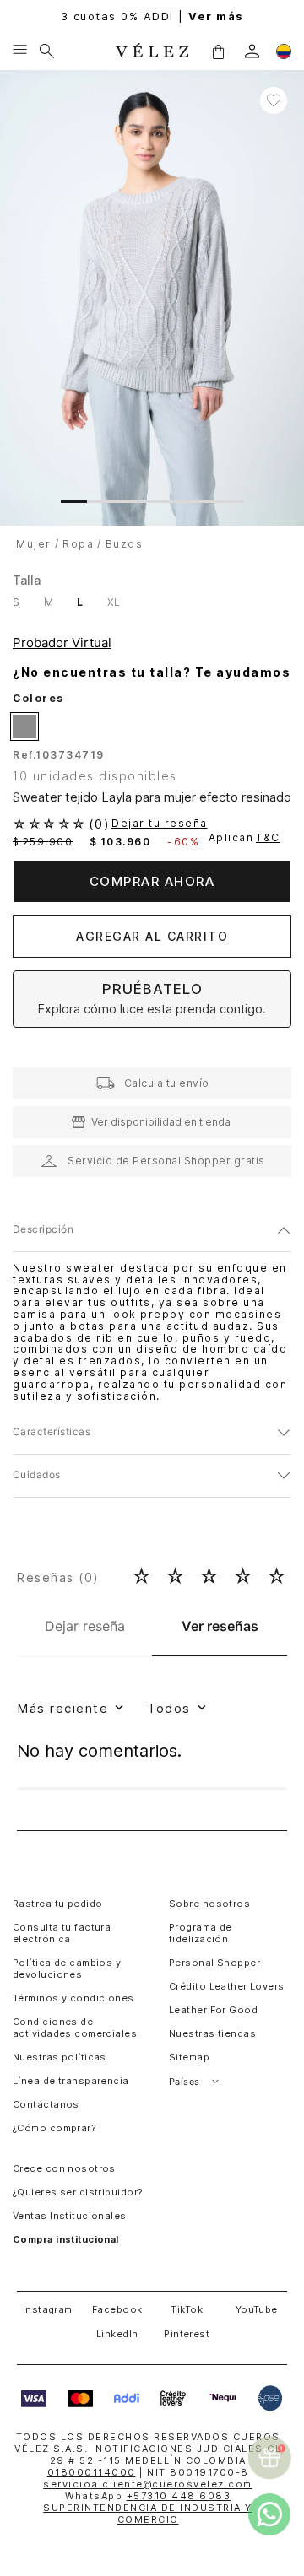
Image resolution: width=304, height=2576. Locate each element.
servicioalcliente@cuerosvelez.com (148, 2484)
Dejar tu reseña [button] (160, 824)
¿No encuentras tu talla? (152, 672)
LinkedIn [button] (117, 2334)
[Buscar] (47, 51)
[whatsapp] (269, 2514)
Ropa (78, 544)
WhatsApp (148, 2496)
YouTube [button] (257, 2309)
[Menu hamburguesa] (20, 51)
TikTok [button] (187, 2309)
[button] (218, 51)
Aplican (244, 838)
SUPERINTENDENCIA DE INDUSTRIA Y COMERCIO (148, 2514)
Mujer (34, 544)
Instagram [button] (48, 2309)
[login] (252, 51)
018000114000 (92, 2472)
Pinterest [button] (187, 2334)
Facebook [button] (117, 2309)
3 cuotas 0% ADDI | (152, 16)
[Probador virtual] (65, 643)
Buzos (125, 544)
